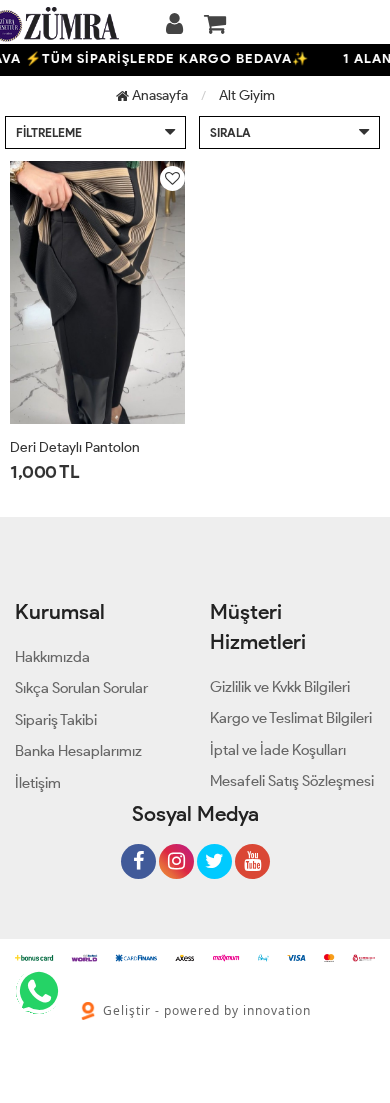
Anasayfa (158, 95)
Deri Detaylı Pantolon (75, 447)
